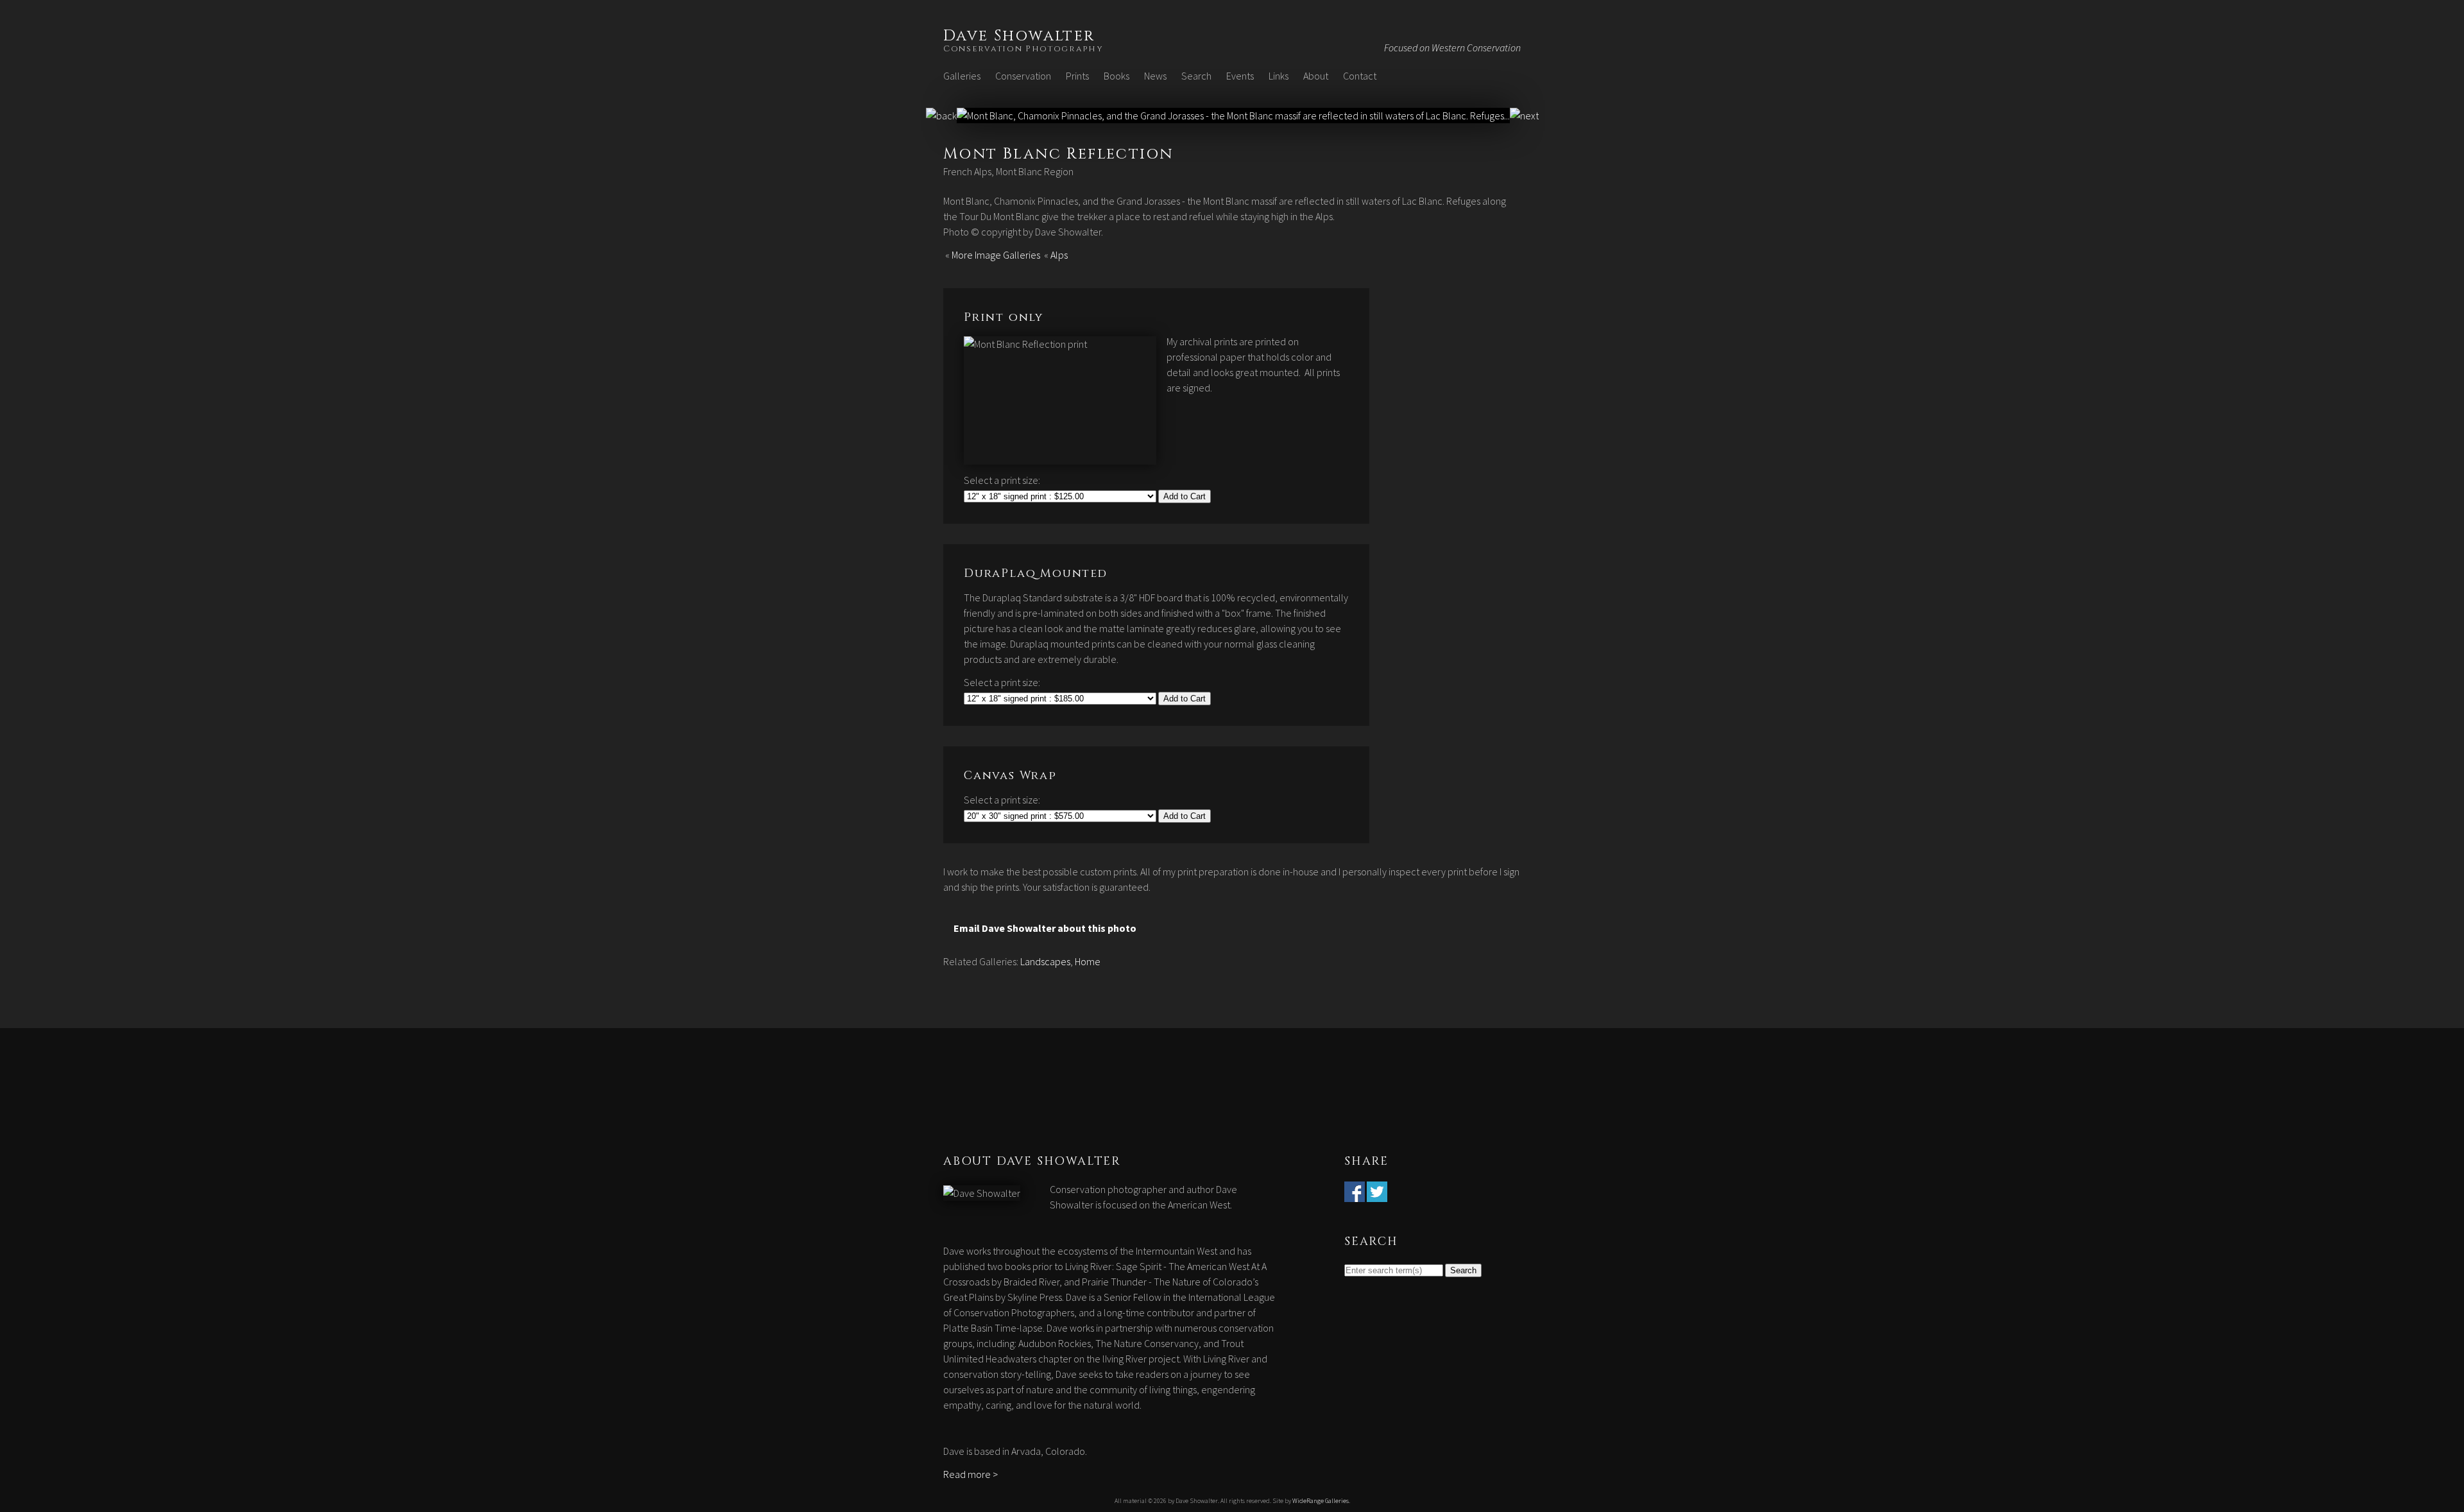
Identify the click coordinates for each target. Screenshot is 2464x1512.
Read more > (971, 1474)
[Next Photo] (1233, 116)
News (1155, 76)
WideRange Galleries (1321, 1501)
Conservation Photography (1023, 49)
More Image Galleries (996, 255)
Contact (1360, 76)
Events (1240, 76)
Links (1279, 76)
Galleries (962, 76)
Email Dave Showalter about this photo (1045, 928)
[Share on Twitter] (1377, 1194)
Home (1088, 961)
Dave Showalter (1019, 36)
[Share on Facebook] (1355, 1194)
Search (1196, 76)
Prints (1077, 76)
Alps (1059, 255)
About (1316, 76)
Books (1116, 76)
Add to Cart (1185, 496)
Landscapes (1045, 961)
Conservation (1023, 76)
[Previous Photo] (941, 116)
